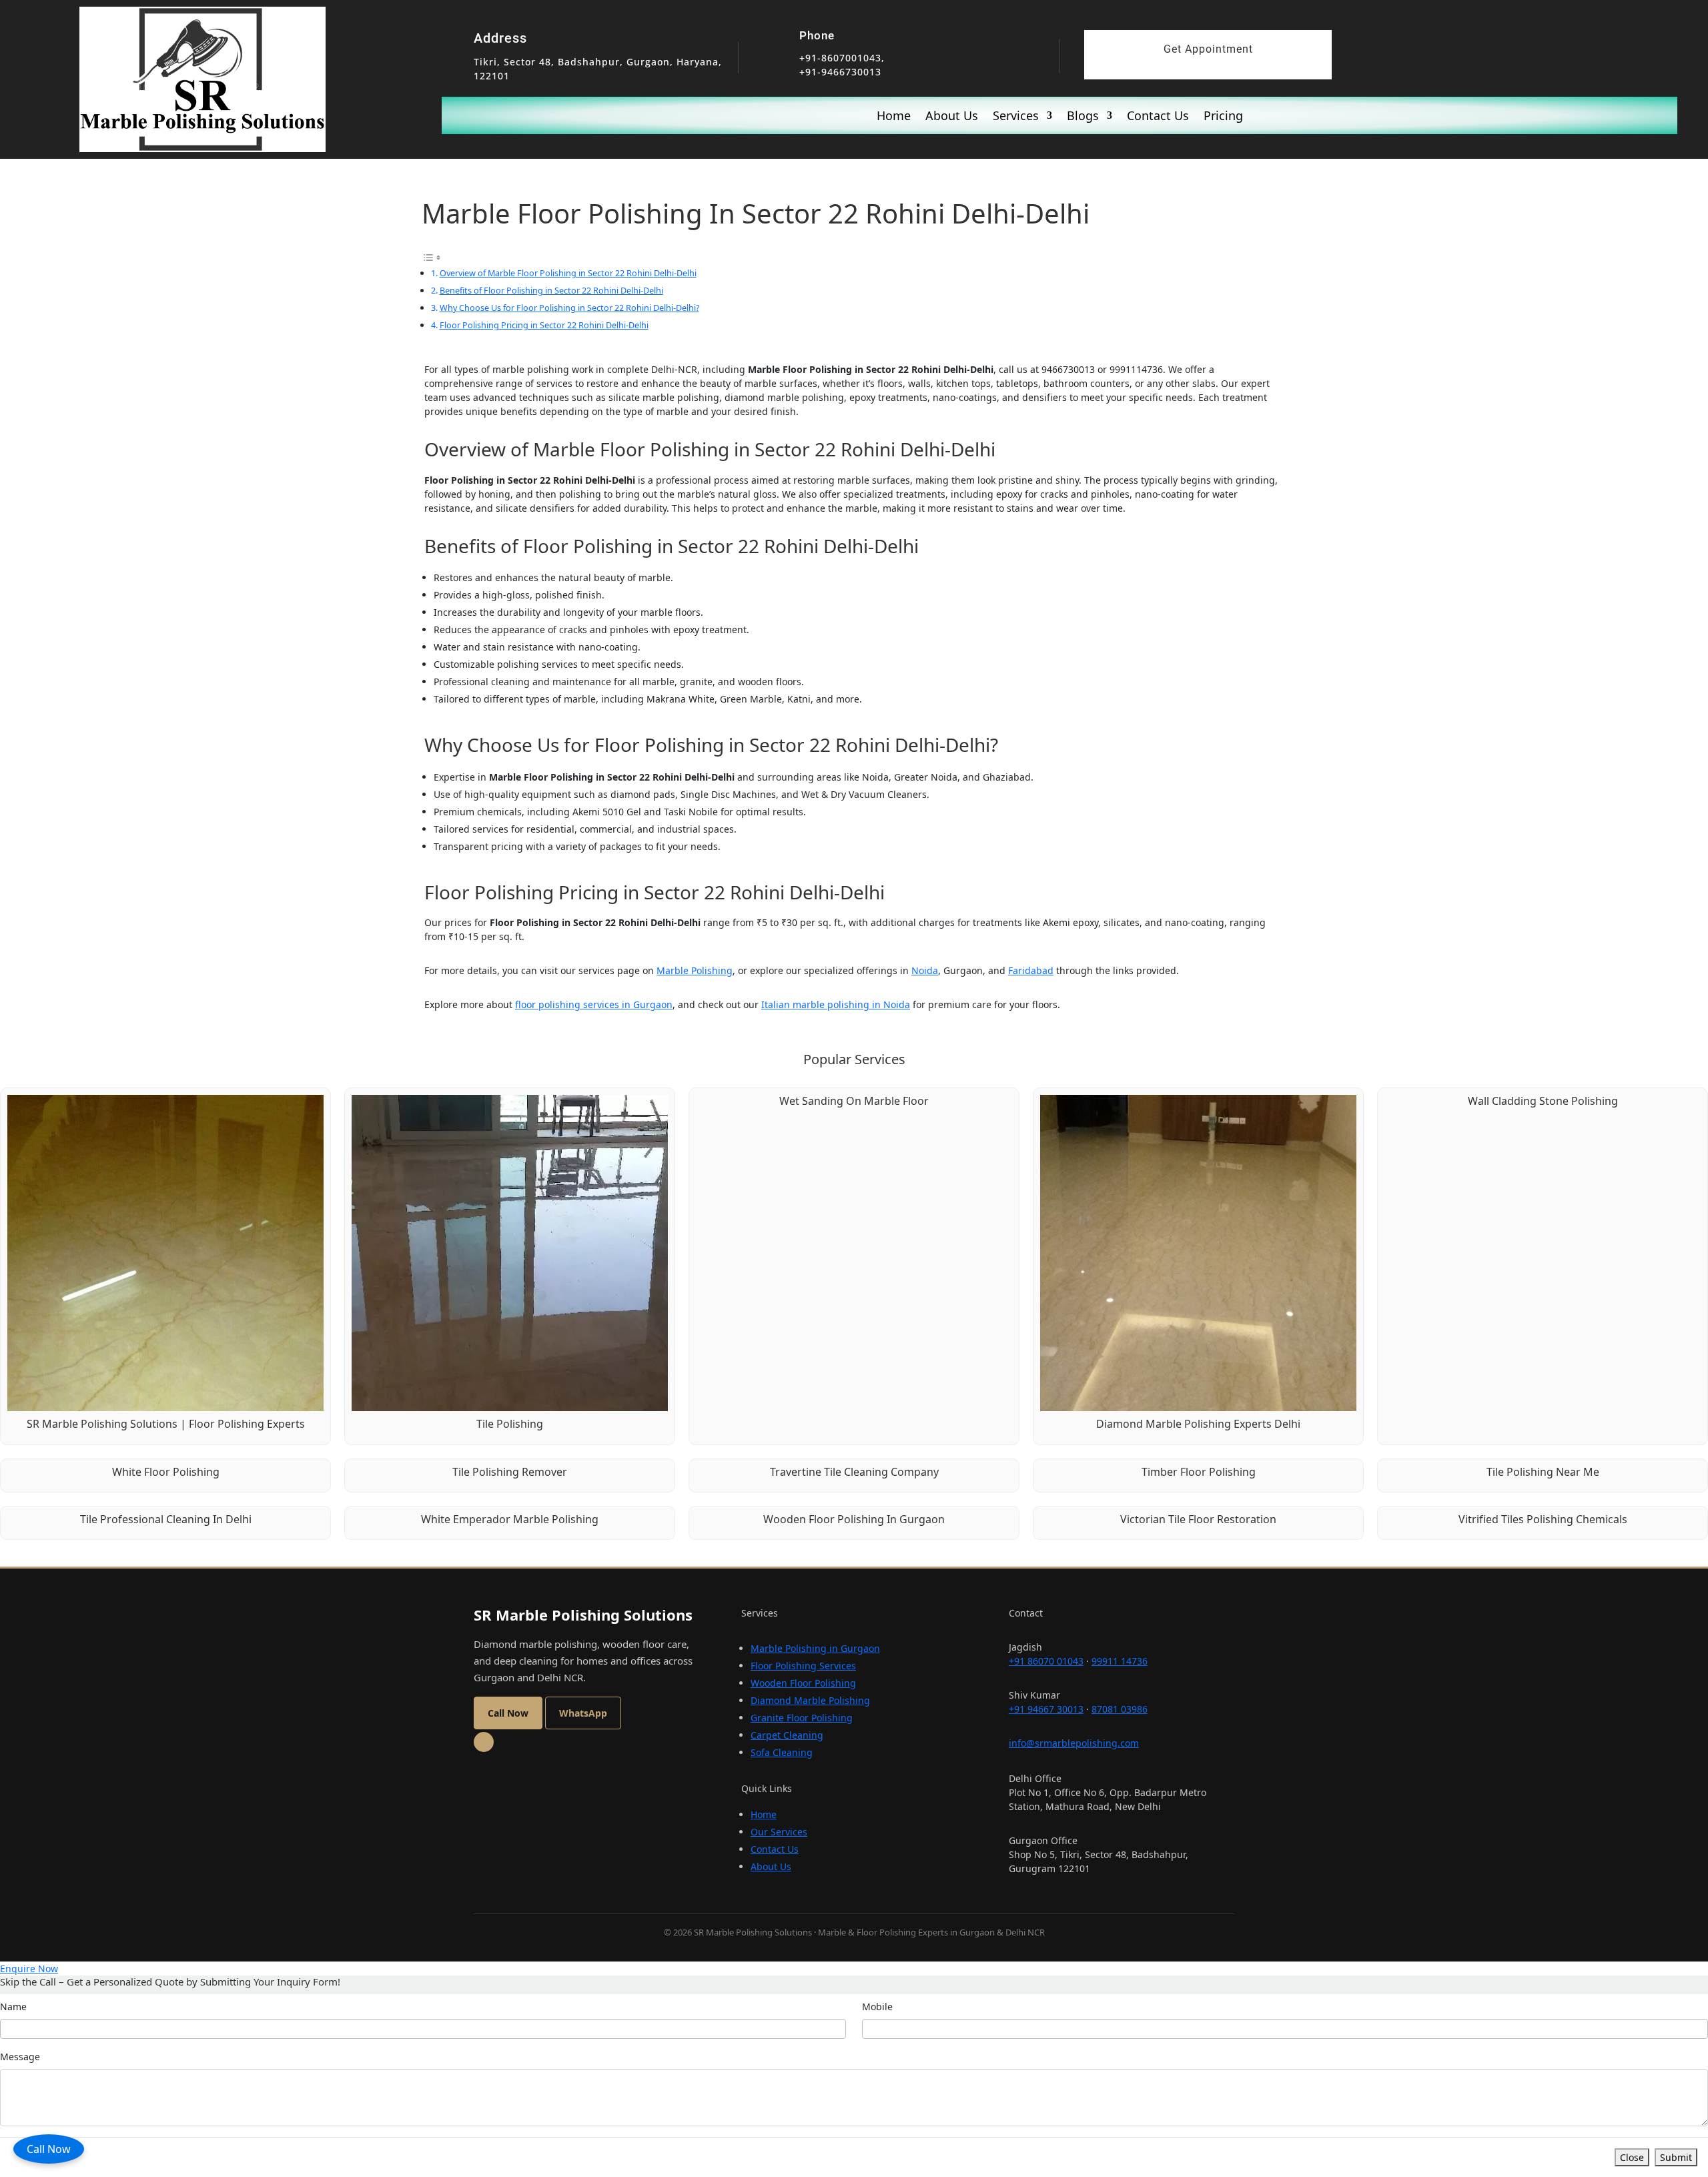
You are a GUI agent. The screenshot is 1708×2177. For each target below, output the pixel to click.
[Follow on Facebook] (484, 1742)
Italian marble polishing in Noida (836, 1004)
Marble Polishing (695, 970)
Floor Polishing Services (803, 1666)
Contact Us (1158, 117)
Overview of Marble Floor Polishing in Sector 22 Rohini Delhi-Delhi (568, 273)
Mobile (877, 2007)
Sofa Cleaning (782, 1752)
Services (1016, 117)
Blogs (1083, 117)
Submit (1676, 2157)
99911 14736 (1120, 1661)
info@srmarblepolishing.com (1074, 1743)
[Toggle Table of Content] (432, 257)
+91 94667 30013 (1046, 1709)
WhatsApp (583, 1713)
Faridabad (1031, 970)
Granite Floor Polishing (802, 1718)
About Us (952, 117)
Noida (925, 970)
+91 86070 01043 (1046, 1661)
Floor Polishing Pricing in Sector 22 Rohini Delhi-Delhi (544, 325)
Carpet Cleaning (787, 1735)
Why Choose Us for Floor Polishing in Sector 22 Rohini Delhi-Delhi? (569, 308)
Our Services (779, 1832)
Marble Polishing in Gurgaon (815, 1648)
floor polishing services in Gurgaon (594, 1004)
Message (20, 2057)
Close (1632, 2157)
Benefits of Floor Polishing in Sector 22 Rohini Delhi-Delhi (551, 290)
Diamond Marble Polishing (810, 1700)
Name (13, 2007)
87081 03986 (1120, 1709)
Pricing (1223, 117)
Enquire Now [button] (29, 1969)
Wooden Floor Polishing (803, 1683)
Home (894, 117)
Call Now (49, 2149)
